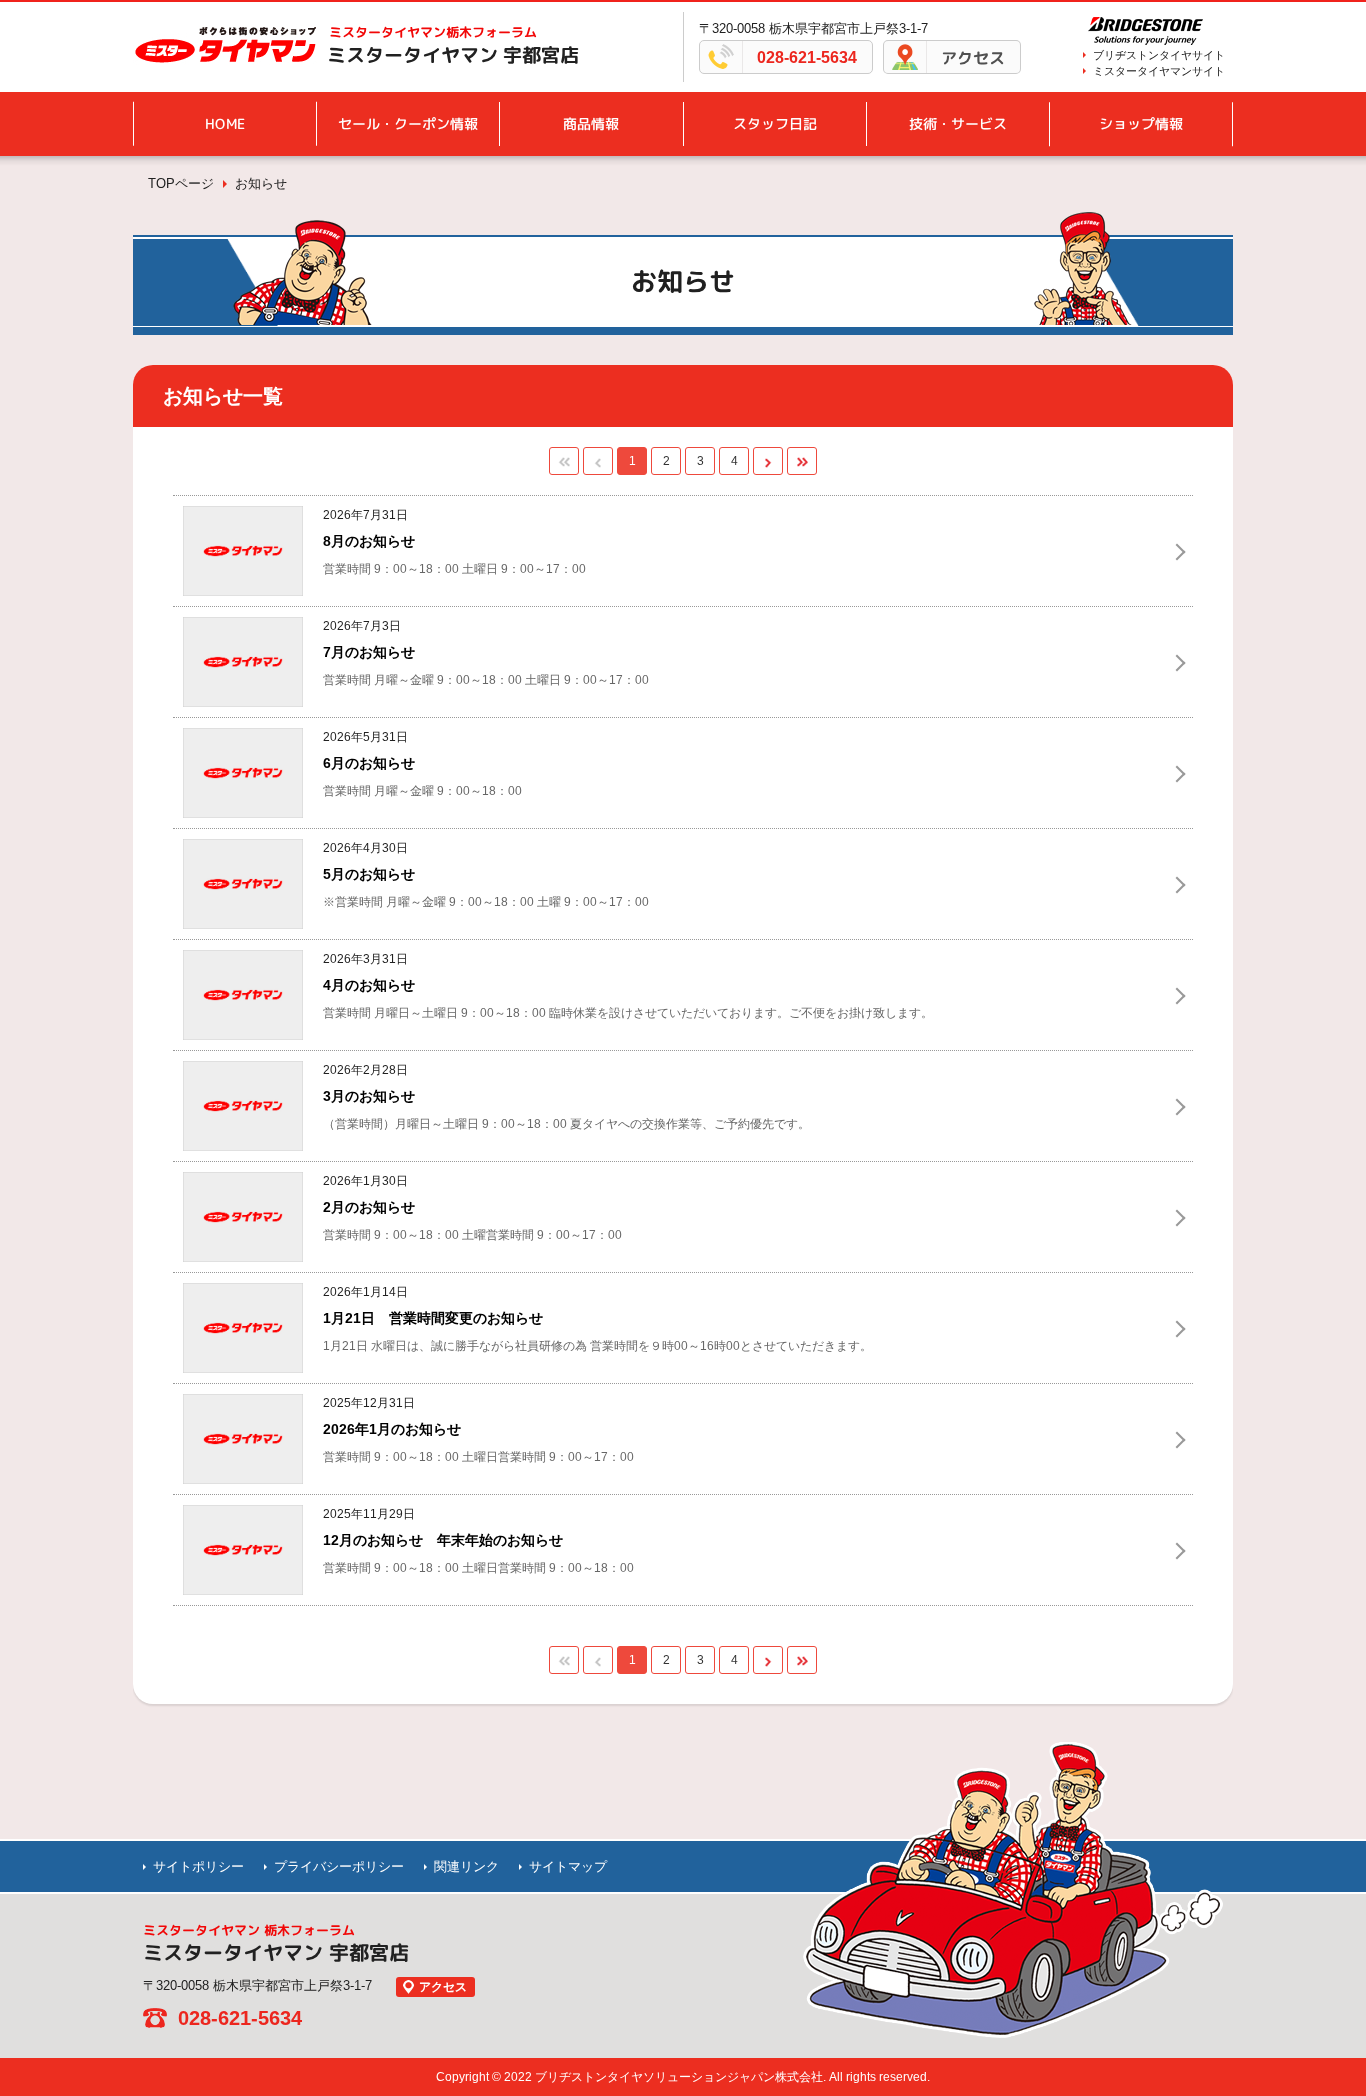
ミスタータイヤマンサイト (1159, 71)
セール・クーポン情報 (408, 123)
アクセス (973, 58)
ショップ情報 (1141, 123)
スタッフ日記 (775, 123)
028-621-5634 (807, 57)
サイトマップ (568, 1866)
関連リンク (466, 1866)
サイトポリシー (198, 1866)
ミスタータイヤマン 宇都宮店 (453, 55)
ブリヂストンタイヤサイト (1159, 55)
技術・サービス (958, 123)
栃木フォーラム (433, 32)
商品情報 (591, 123)
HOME (225, 123)
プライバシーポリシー (339, 1866)
